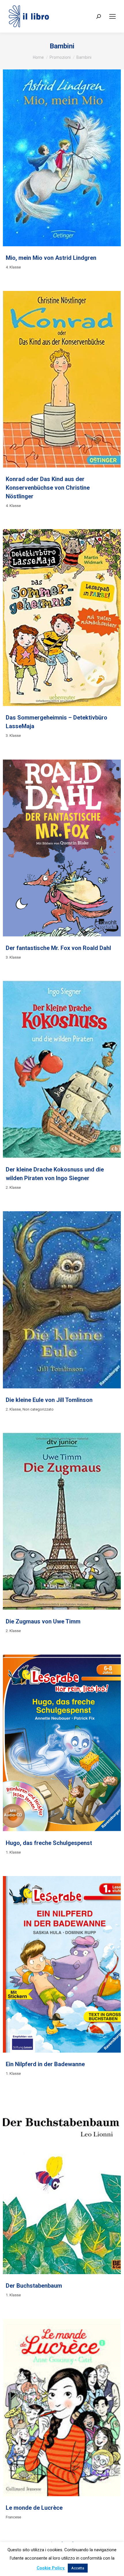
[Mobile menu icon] (112, 16)
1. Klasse (13, 1852)
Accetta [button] (78, 2568)
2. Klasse (13, 1187)
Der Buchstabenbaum (34, 2286)
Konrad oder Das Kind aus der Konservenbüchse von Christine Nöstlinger (48, 488)
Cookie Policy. (51, 2568)
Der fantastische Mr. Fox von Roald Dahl (58, 948)
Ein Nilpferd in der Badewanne (45, 2064)
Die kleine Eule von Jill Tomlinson (49, 1400)
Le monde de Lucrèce (34, 2508)
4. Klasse (13, 267)
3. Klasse (13, 736)
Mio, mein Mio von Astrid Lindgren (51, 258)
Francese (13, 2517)
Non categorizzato (38, 1409)
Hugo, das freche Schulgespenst (49, 1843)
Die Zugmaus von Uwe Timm (43, 1621)
